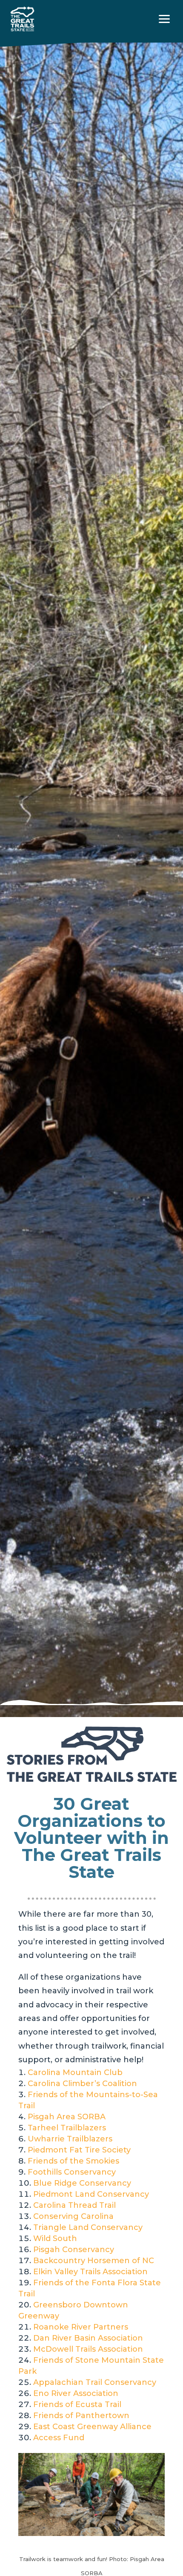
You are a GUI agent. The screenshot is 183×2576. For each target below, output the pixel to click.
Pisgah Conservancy (74, 2250)
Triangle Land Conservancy (88, 2227)
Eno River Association (76, 2393)
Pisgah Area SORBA (67, 2117)
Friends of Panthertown (81, 2416)
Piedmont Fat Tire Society (79, 2150)
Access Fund (59, 2438)
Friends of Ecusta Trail (77, 2404)
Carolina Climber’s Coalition (82, 2084)
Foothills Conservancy (72, 2172)
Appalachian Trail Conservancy (95, 2382)
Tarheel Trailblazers (67, 2128)
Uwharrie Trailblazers (70, 2139)
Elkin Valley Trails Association (90, 2272)
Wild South (55, 2238)
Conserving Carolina (73, 2216)
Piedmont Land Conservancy (91, 2194)
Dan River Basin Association (88, 2338)
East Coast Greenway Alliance (92, 2427)
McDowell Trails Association (88, 2349)
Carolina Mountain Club (75, 2072)
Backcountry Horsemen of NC (94, 2261)
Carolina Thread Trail (74, 2205)
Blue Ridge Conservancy (82, 2183)
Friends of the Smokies (73, 2161)
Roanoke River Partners (81, 2327)
